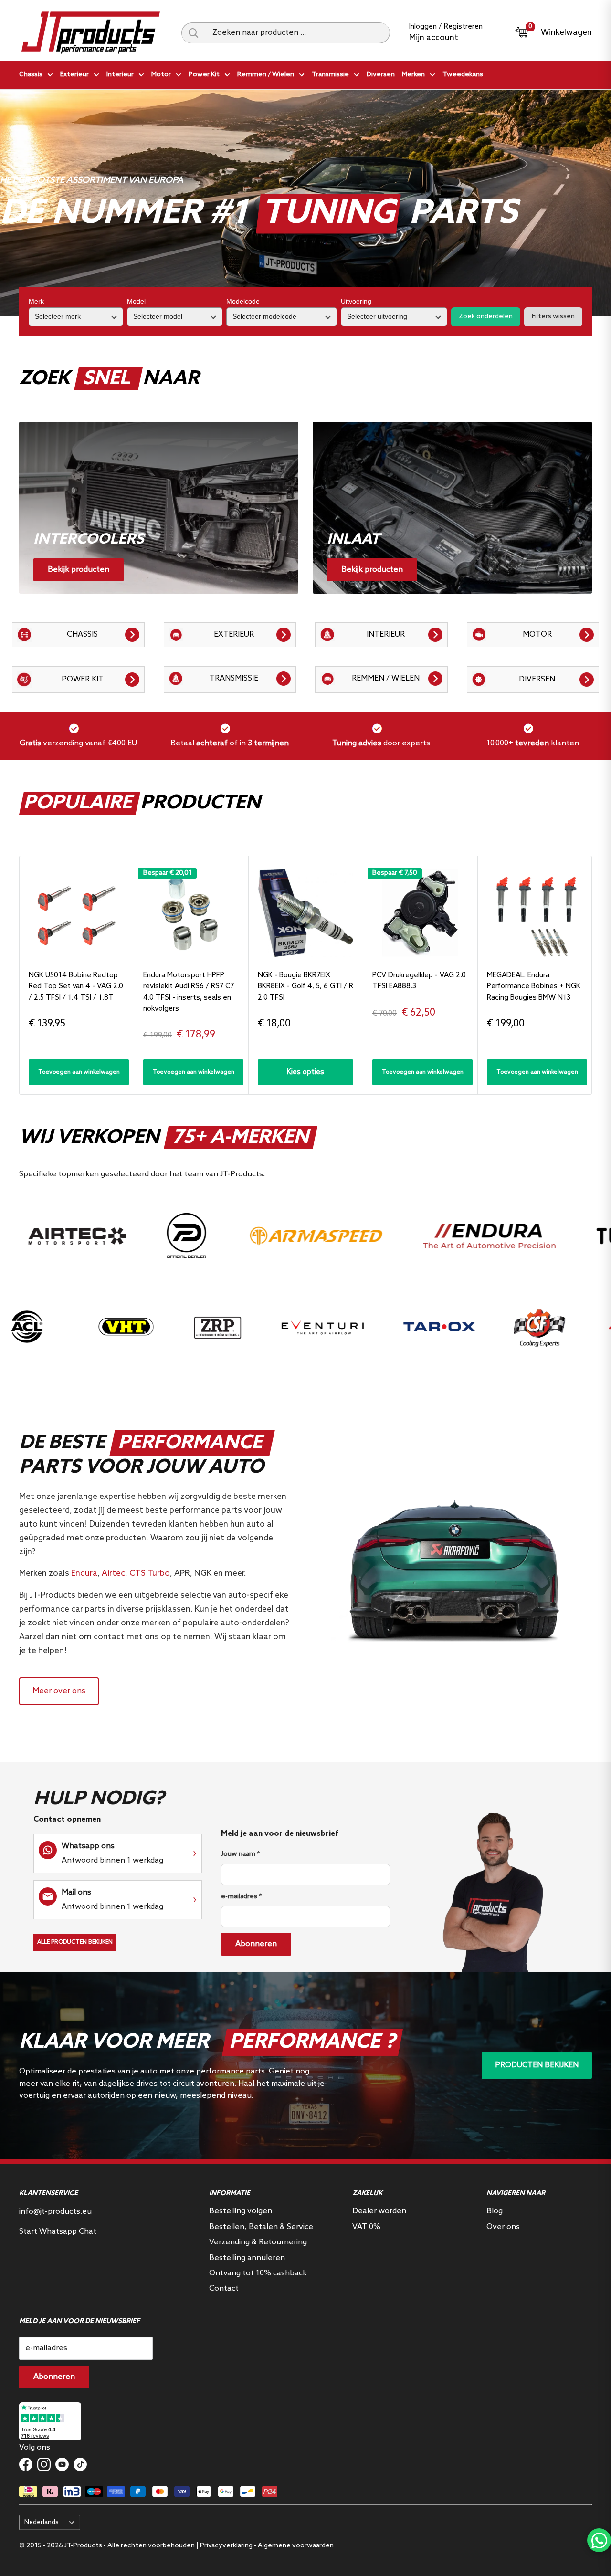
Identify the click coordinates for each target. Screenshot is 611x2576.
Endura (84, 1574)
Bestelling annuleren (247, 2258)
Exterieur (74, 75)
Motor (161, 75)
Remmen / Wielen (266, 75)
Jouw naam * (240, 1854)
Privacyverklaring (226, 2546)
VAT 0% (366, 2227)
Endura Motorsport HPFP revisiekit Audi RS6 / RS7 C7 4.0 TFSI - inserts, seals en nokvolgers (189, 992)
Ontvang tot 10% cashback (258, 2273)
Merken (413, 75)
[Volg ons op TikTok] (80, 2464)
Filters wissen (553, 317)
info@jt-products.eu (55, 2212)
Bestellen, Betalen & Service (261, 2227)
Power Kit (204, 75)
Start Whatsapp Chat (58, 2232)
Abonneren (256, 1944)
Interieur (120, 75)
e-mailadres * (241, 1897)
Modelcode (243, 301)
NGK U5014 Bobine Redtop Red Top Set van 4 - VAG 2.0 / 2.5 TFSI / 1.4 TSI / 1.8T (76, 987)
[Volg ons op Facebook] (26, 2464)
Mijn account (434, 38)
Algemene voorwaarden (296, 2546)
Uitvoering (356, 301)
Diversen (381, 75)
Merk (36, 301)
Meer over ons (59, 1691)
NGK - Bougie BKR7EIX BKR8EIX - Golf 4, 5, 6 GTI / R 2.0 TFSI (305, 987)
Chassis (31, 75)
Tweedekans (463, 75)
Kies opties (305, 1072)
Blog (495, 2211)
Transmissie (330, 75)
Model (136, 301)
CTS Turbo (150, 1574)
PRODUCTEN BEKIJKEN (537, 2065)
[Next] (592, 975)
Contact (224, 2288)
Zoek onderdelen (486, 317)
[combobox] (298, 33)
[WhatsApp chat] (599, 2540)
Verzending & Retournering (258, 2242)
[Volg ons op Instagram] (44, 2464)
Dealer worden (379, 2211)
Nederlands (42, 2522)
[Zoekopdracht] (193, 33)
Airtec (113, 1574)
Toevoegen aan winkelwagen (79, 1072)
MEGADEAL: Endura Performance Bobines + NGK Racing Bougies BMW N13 (534, 987)
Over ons (503, 2227)
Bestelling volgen (241, 2211)
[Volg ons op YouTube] (62, 2464)
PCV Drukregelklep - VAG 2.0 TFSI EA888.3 (419, 981)
